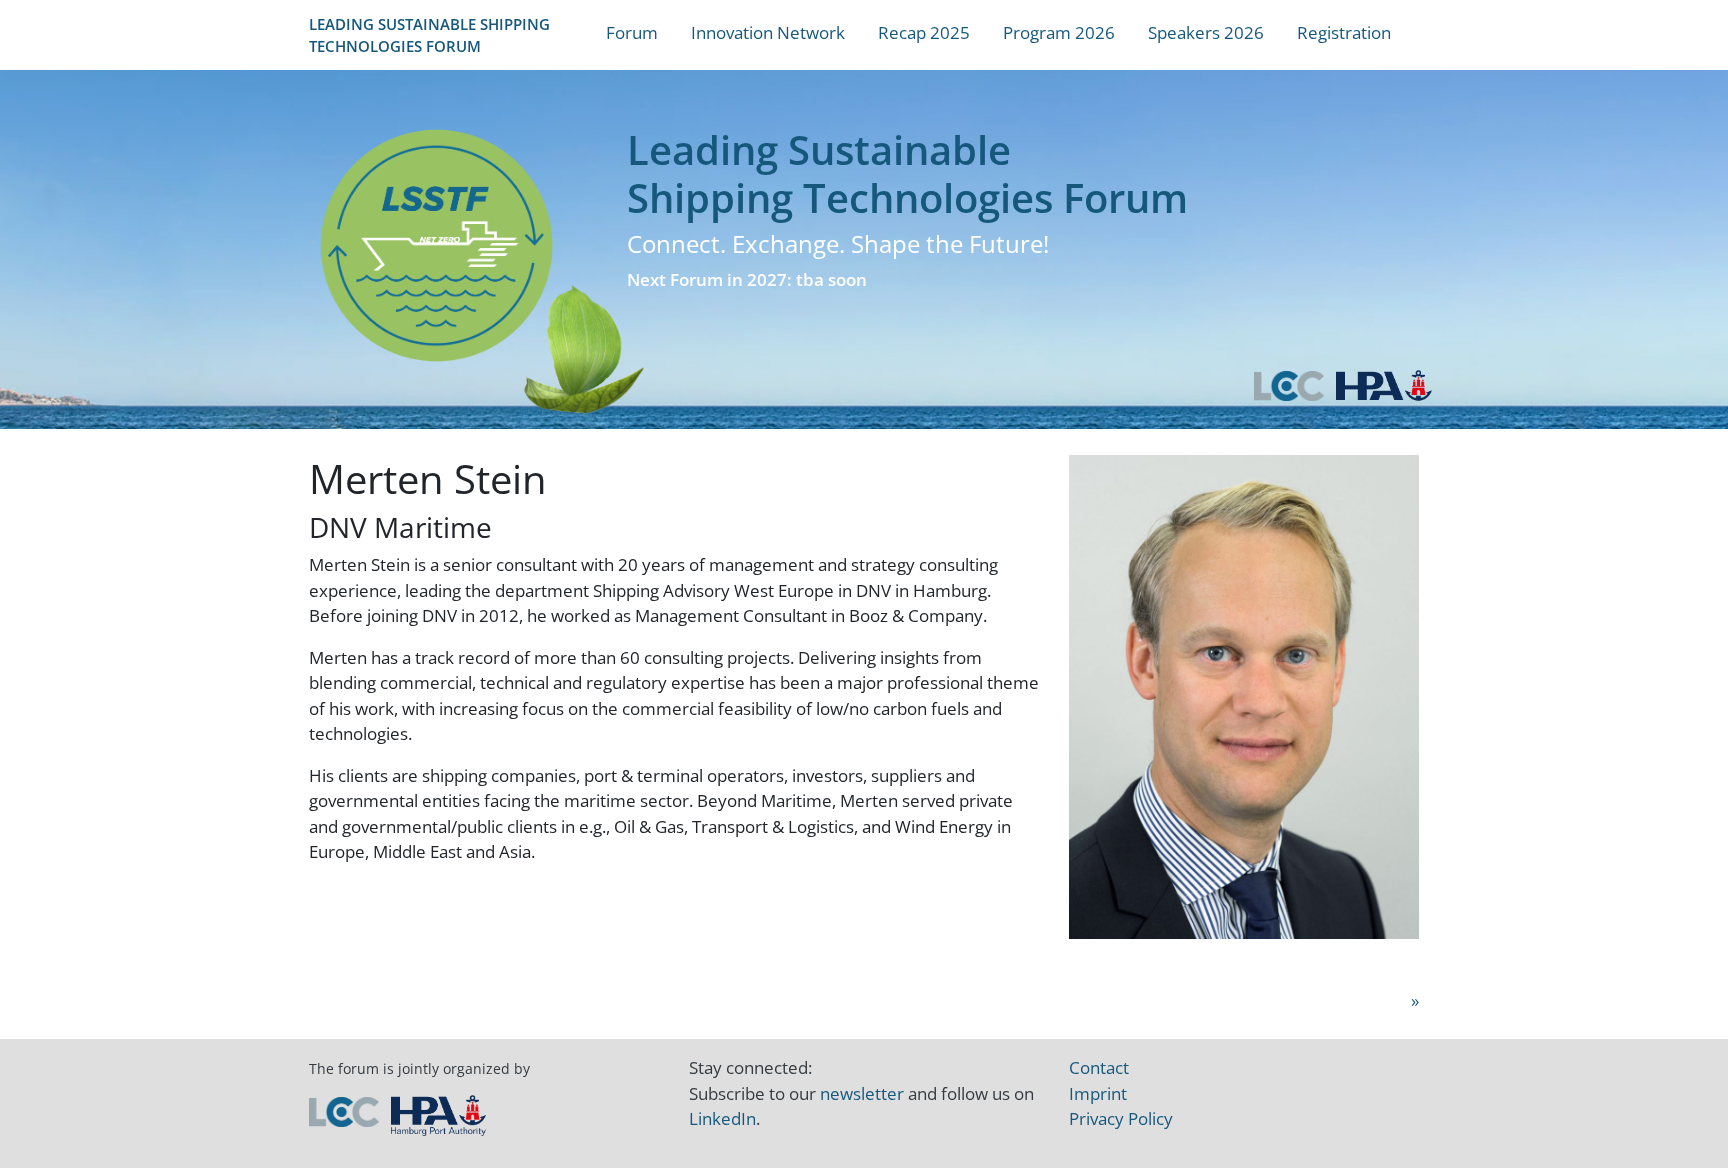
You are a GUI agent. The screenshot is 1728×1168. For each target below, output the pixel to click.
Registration (1344, 32)
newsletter (862, 1093)
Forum (632, 32)
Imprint (1098, 1093)
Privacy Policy (1121, 1118)
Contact (1099, 1067)
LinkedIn (722, 1118)
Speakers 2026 (1206, 32)
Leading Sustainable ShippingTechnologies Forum (429, 35)
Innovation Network (768, 32)
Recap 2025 (924, 32)
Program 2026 (1059, 32)
